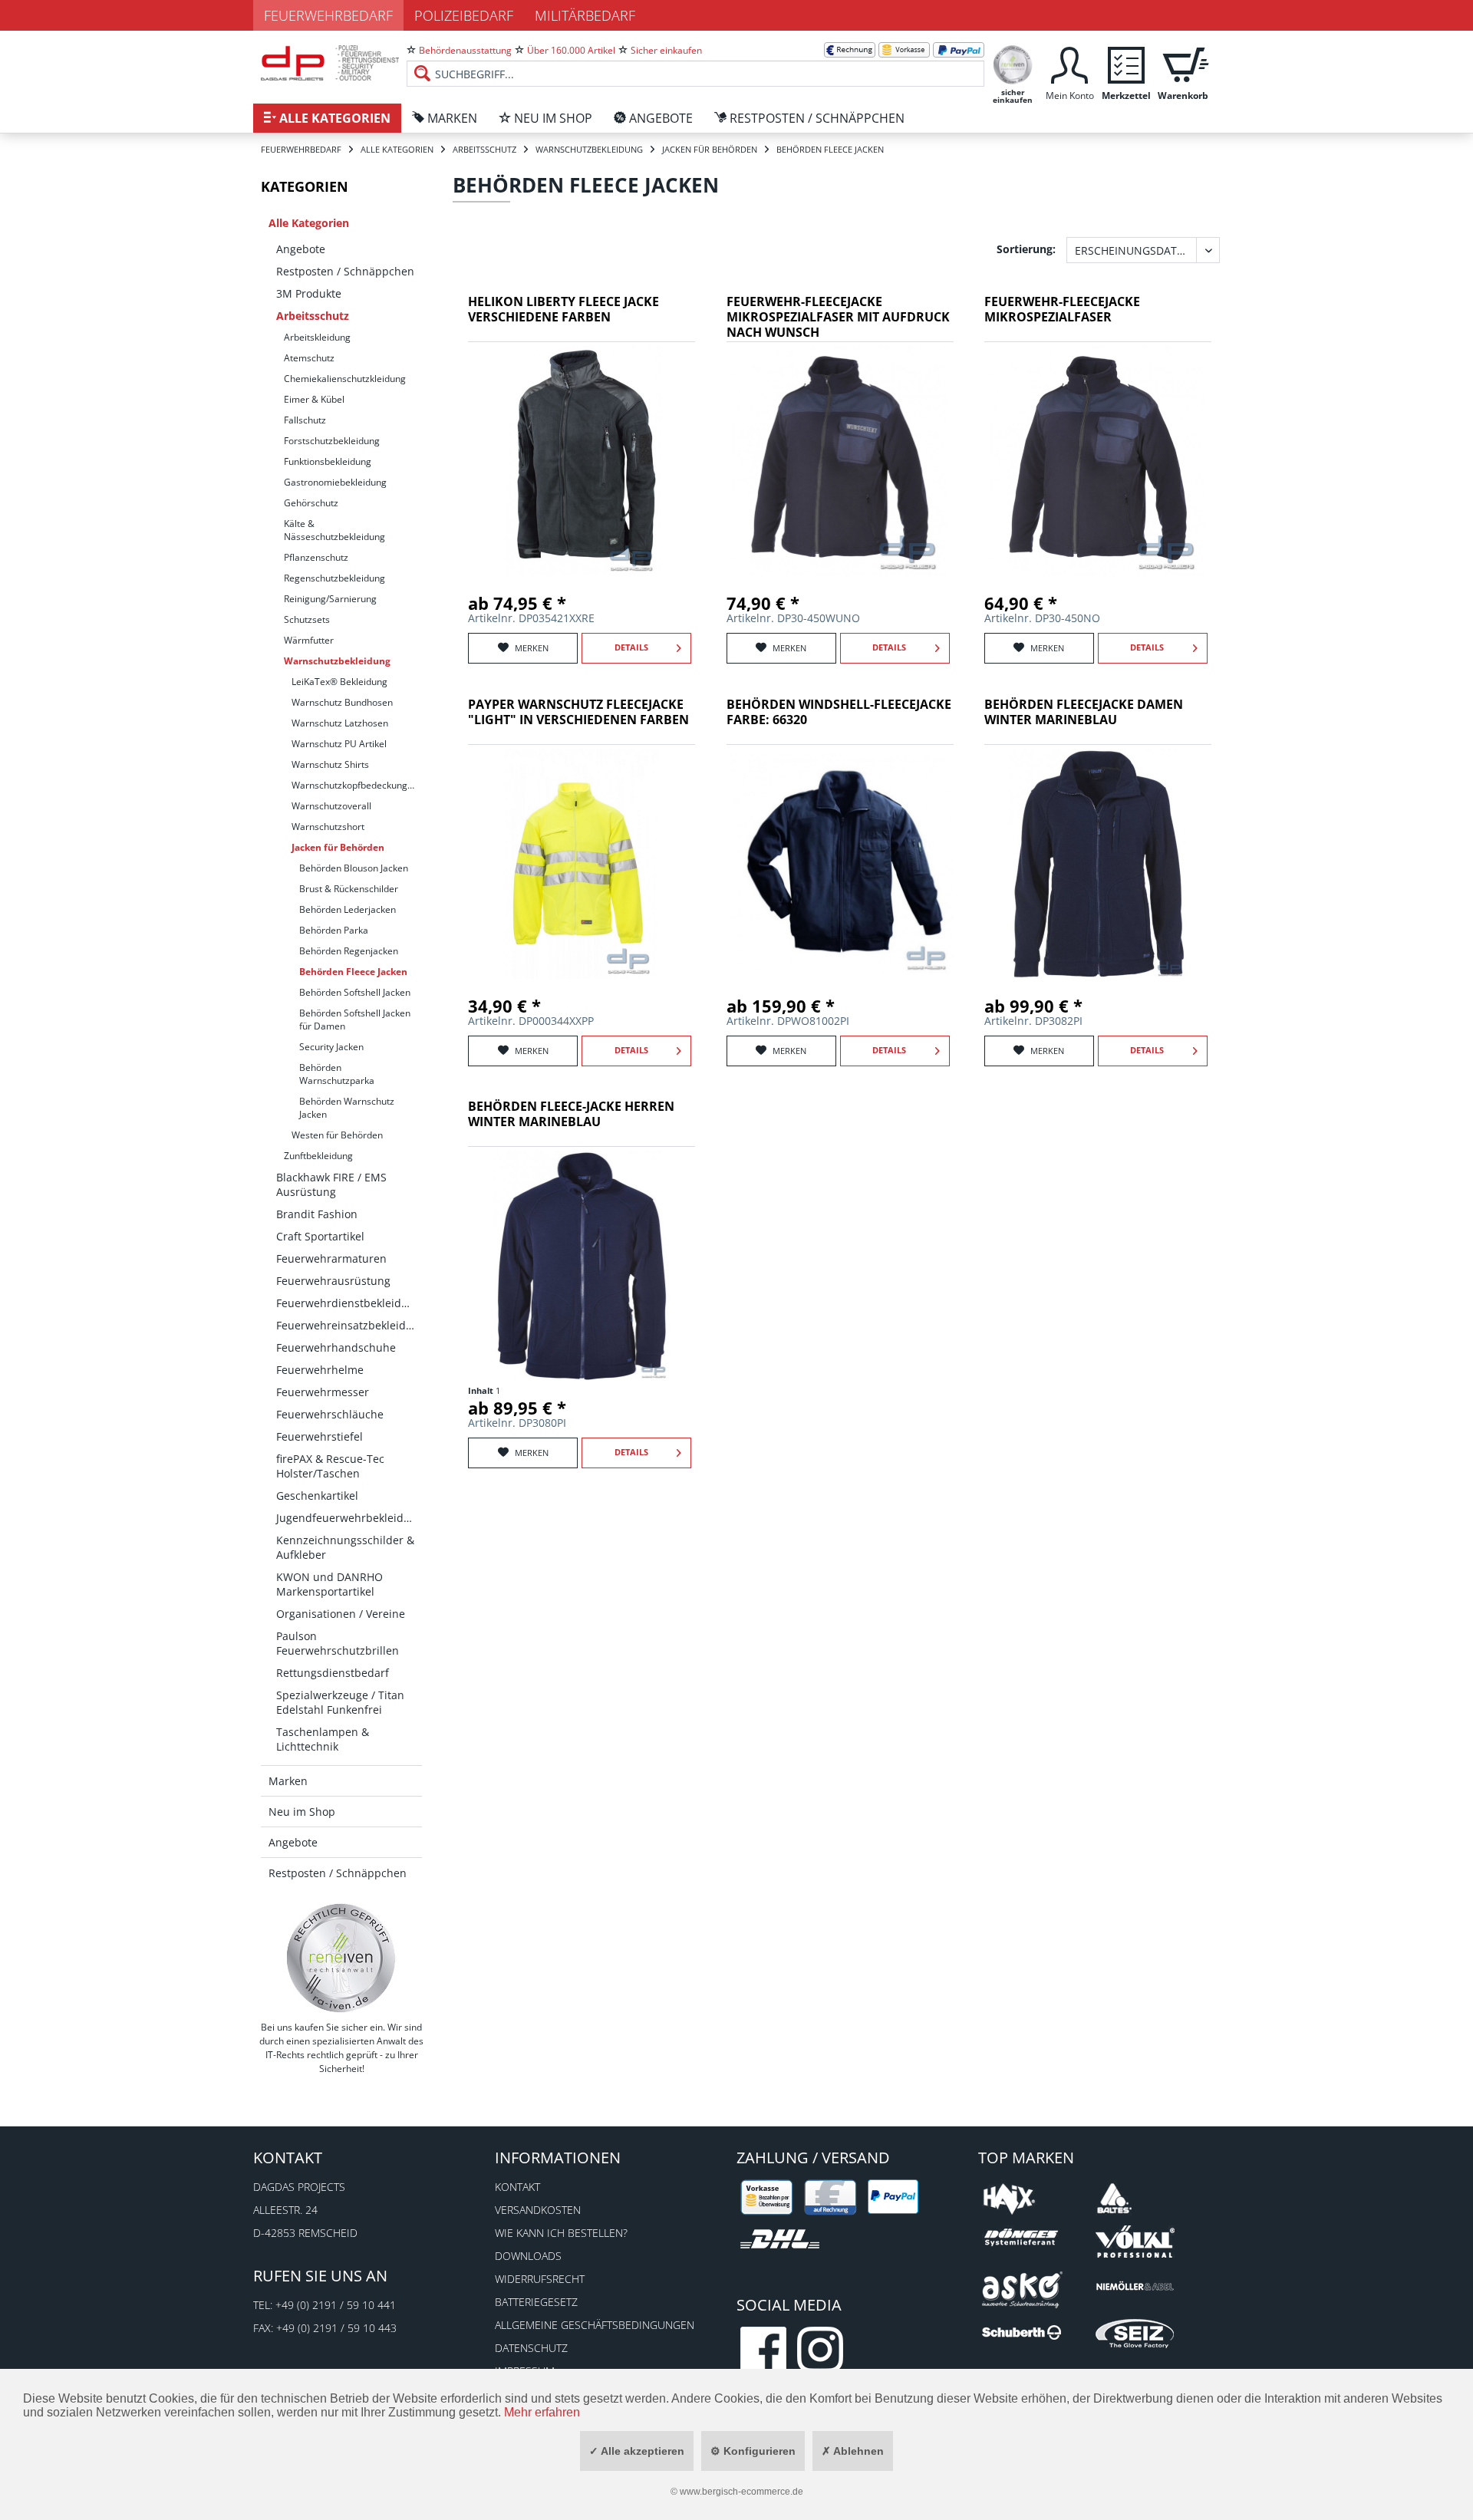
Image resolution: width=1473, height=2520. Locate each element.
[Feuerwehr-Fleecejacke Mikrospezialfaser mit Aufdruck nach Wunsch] (840, 461)
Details (631, 647)
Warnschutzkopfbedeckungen (355, 785)
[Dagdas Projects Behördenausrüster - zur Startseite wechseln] (330, 65)
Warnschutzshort (328, 827)
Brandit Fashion (317, 1214)
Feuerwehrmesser (323, 1392)
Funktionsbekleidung (328, 461)
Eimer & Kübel (314, 399)
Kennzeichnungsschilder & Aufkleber (345, 1547)
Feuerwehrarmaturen (331, 1258)
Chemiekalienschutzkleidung (345, 379)
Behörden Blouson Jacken (354, 868)
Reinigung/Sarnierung (330, 599)
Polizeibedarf (464, 15)
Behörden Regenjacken (349, 951)
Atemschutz (309, 358)
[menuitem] (695, 61)
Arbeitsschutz (313, 316)
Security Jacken (331, 1047)
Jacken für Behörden (338, 847)
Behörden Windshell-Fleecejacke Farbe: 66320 (839, 712)
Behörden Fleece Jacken (353, 972)
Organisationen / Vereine (341, 1614)
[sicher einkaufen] (1013, 63)
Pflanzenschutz (316, 557)
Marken (288, 1781)
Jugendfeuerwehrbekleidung (349, 1518)
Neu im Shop (302, 1812)
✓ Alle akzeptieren (637, 2451)
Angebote (301, 249)
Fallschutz (305, 420)
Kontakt (517, 2187)
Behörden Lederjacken (348, 909)
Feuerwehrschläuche (330, 1414)
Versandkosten (538, 2210)
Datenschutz (531, 2348)
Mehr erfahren (542, 2412)
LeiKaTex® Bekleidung (339, 682)
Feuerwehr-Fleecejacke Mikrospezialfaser (1062, 310)
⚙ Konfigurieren (753, 2451)
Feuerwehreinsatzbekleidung (349, 1325)
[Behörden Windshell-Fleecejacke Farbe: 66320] (840, 864)
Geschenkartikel (317, 1496)
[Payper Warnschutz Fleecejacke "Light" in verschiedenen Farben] (582, 864)
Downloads (528, 2256)
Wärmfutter (309, 640)
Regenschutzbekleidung (334, 578)
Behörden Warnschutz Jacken (347, 1108)
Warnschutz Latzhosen (340, 723)
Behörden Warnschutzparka (337, 1074)
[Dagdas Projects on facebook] (763, 2350)
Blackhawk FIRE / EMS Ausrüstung (331, 1184)
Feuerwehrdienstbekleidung (349, 1303)
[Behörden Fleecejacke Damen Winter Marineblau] (1098, 864)
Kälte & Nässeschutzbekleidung (334, 530)
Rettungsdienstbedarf (333, 1673)
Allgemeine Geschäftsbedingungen (595, 2325)
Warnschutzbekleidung (337, 661)
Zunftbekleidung (318, 1156)
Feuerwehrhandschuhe (336, 1347)
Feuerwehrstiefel (320, 1436)
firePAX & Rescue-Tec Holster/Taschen (330, 1466)
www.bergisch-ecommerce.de (741, 2492)
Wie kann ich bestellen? (561, 2233)
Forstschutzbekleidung (332, 441)
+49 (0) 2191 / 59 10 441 (336, 2305)
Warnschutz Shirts (330, 764)
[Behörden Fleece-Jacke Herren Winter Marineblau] (582, 1266)
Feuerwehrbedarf (328, 15)
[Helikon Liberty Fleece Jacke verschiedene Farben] (582, 461)
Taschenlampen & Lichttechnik (323, 1739)
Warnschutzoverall (331, 806)
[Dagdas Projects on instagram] (820, 2350)
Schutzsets (307, 619)
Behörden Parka (334, 930)
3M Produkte (309, 293)
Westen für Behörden (337, 1135)
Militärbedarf (585, 15)
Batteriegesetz (536, 2302)
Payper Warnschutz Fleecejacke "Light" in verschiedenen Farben (578, 712)
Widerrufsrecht (540, 2279)
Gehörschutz (311, 503)
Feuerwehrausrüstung (333, 1281)
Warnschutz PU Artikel (339, 744)
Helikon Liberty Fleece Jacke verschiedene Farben (563, 310)
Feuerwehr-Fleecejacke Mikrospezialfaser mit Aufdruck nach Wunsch (838, 317)
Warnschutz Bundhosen (342, 702)
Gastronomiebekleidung (335, 482)
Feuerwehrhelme (320, 1370)
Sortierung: (1026, 249)
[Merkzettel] (1126, 63)
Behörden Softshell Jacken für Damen (355, 1020)
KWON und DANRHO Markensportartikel (330, 1584)
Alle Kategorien (309, 223)
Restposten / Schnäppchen (345, 271)
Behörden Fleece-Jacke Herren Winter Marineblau (571, 1114)
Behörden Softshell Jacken (355, 992)
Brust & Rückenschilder (349, 889)
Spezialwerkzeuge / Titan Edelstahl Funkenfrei (340, 1702)
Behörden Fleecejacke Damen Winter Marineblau (1084, 712)
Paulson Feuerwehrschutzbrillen (338, 1643)
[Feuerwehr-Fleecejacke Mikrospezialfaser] (1098, 461)
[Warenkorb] (1183, 63)
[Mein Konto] (1069, 63)
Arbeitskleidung (317, 337)
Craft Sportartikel (320, 1236)
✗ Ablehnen (853, 2451)
